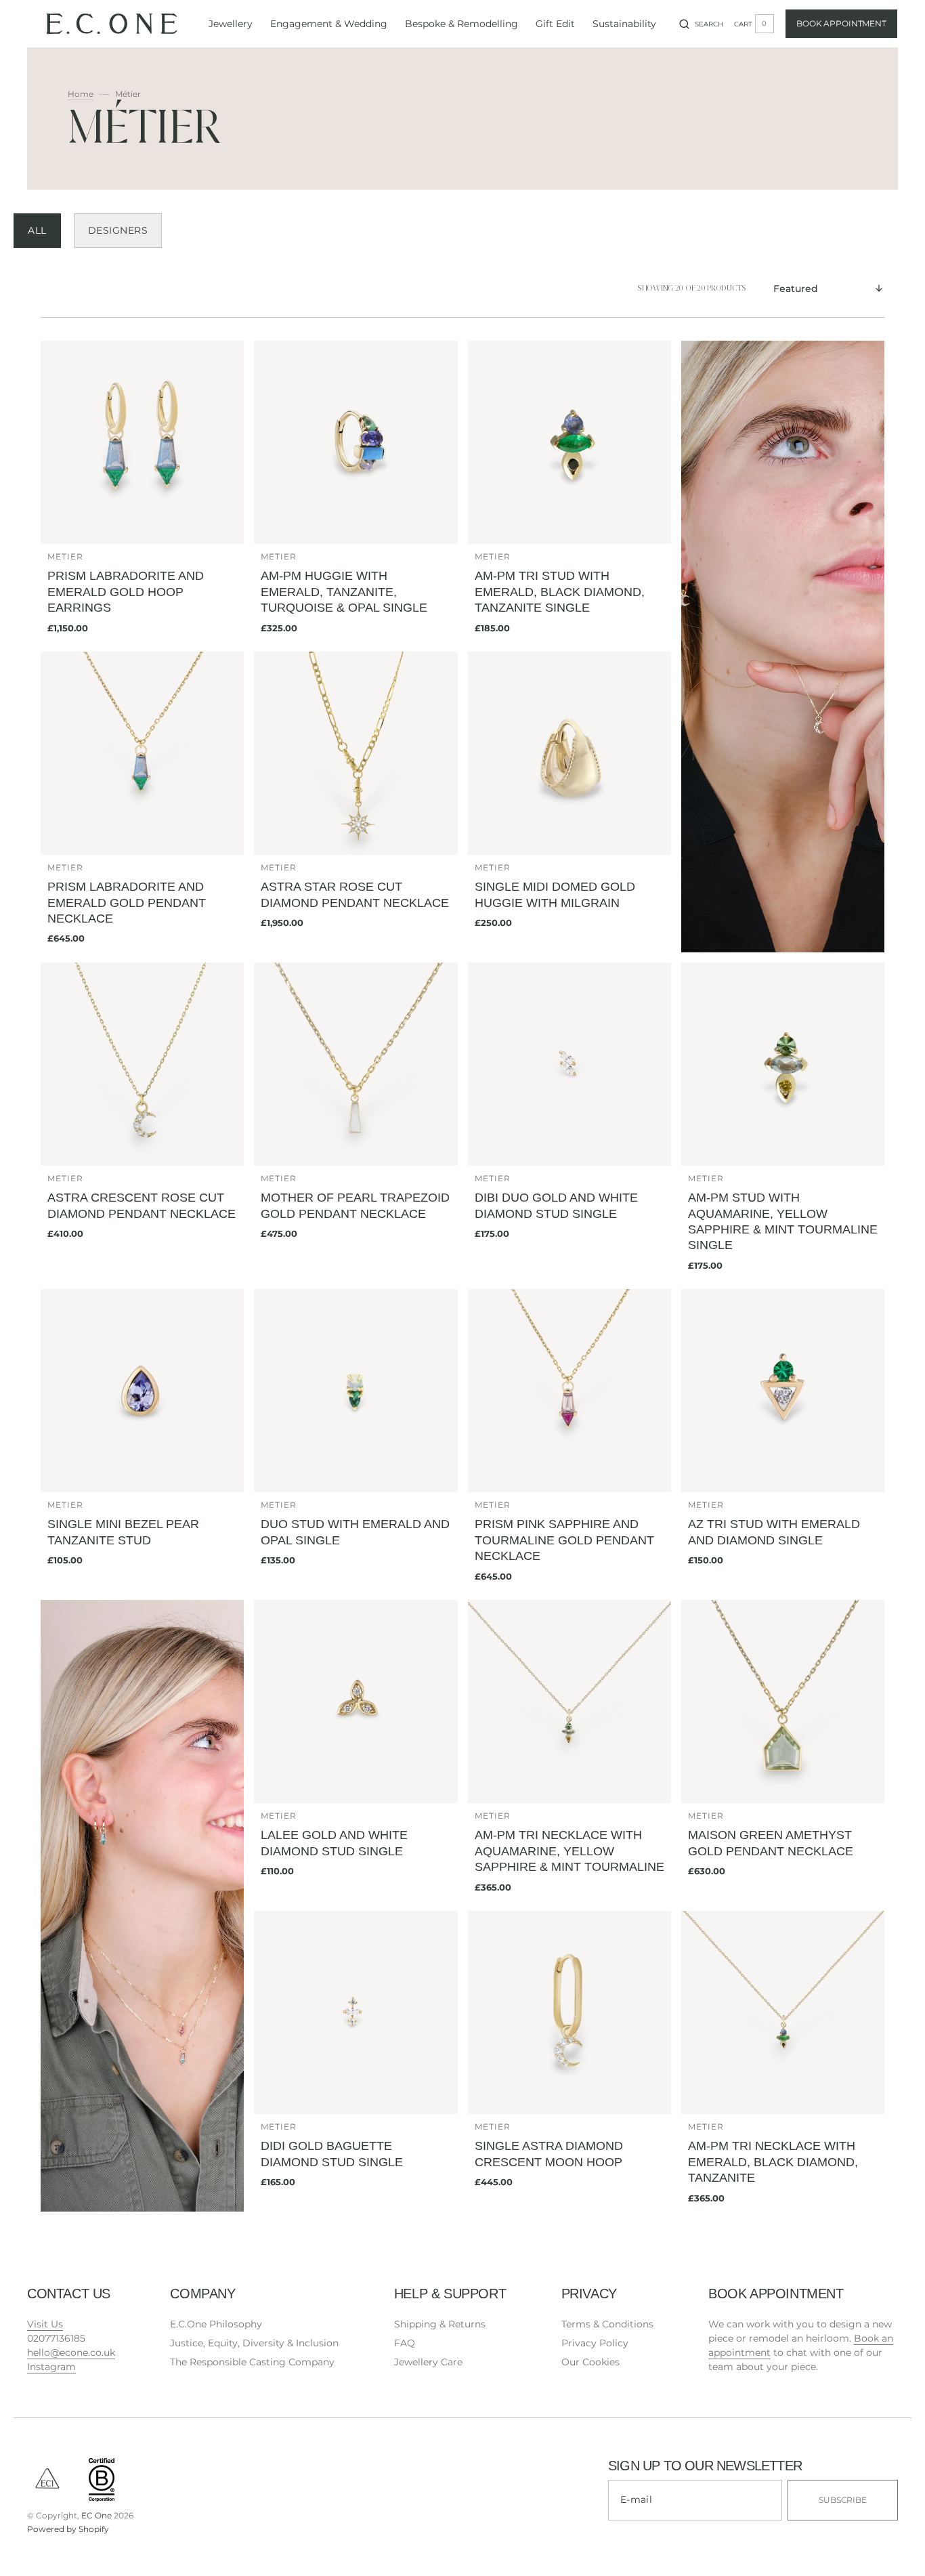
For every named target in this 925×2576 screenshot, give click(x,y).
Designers (118, 230)
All (37, 230)
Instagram (51, 2367)
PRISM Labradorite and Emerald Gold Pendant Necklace (127, 903)
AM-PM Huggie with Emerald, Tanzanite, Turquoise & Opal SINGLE (344, 592)
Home (81, 94)
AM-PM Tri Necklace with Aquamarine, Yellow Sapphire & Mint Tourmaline (569, 1851)
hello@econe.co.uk (71, 2352)
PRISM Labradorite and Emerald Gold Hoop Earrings (126, 592)
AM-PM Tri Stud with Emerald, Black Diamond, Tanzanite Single (560, 592)
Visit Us (45, 2324)
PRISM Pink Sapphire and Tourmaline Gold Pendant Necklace (564, 1540)
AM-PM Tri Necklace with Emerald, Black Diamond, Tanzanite (773, 2162)
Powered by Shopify (68, 2529)
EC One (96, 2515)
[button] (701, 24)
